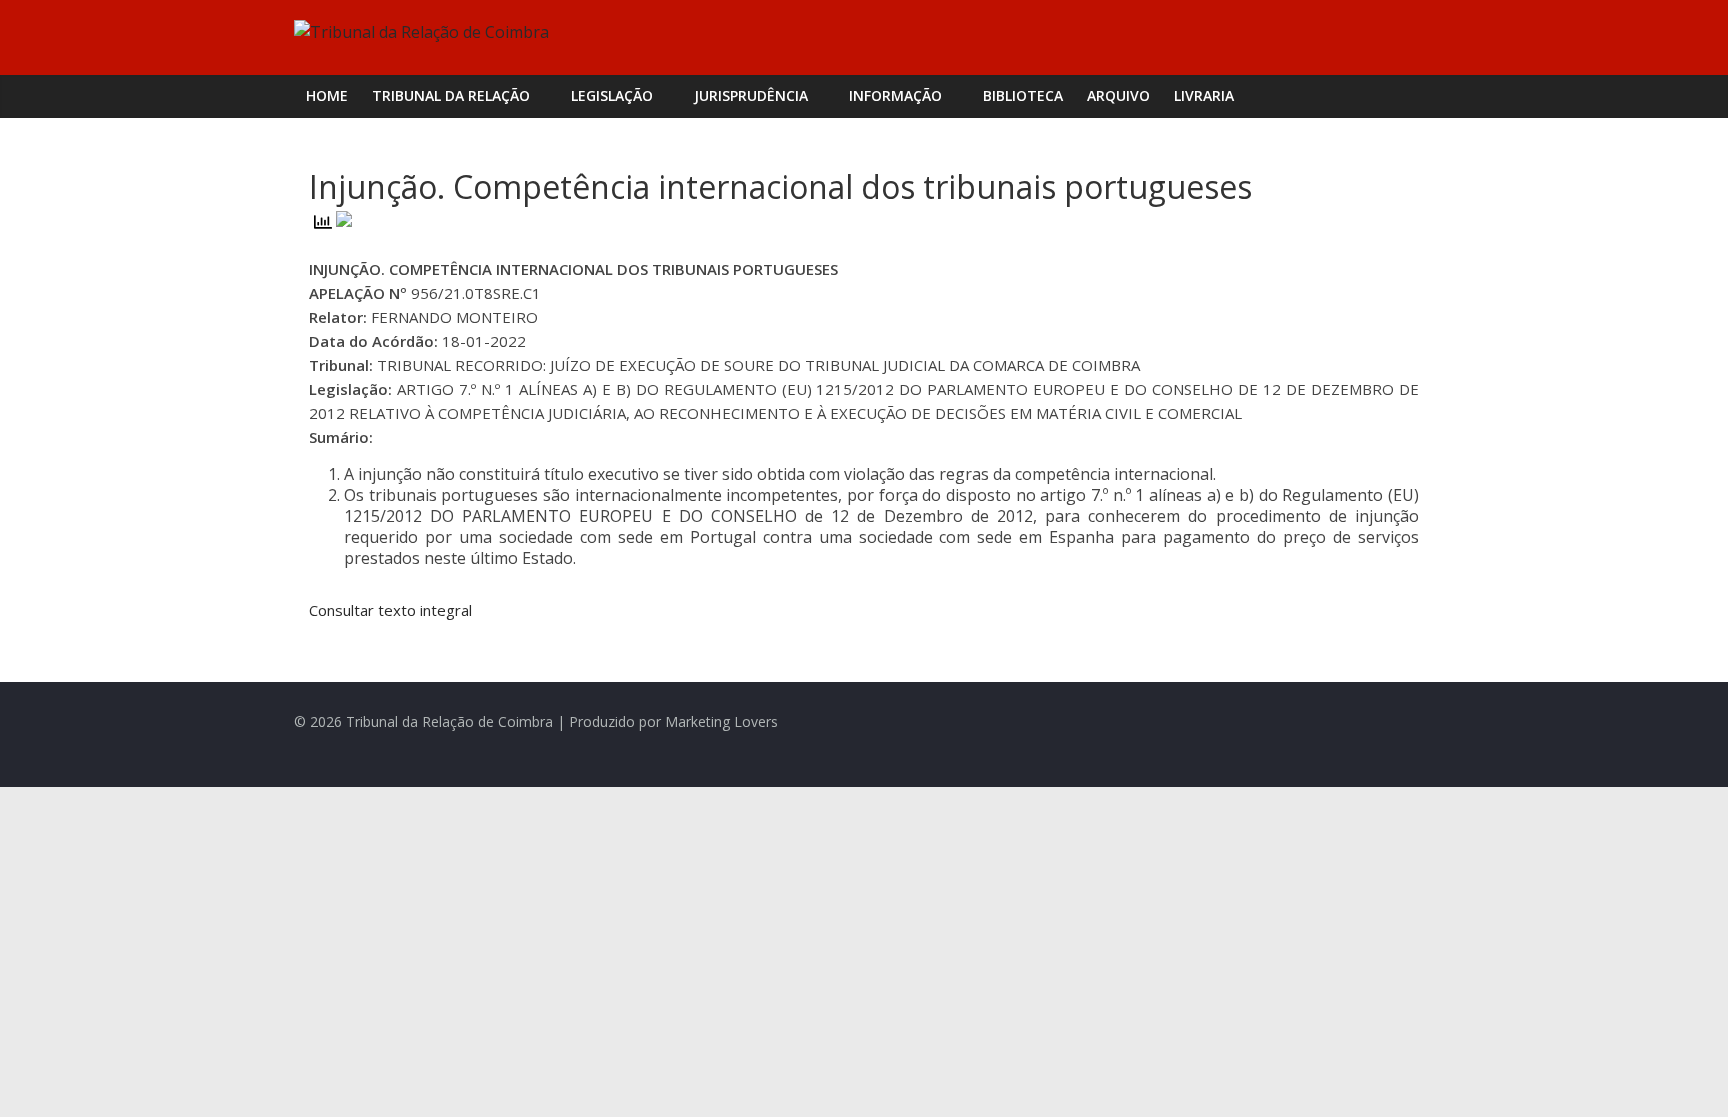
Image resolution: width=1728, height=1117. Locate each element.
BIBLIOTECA (1023, 95)
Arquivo (1118, 95)
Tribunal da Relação (451, 95)
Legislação (612, 95)
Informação (895, 95)
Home (327, 95)
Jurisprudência (751, 95)
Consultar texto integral (390, 610)
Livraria (1204, 95)
